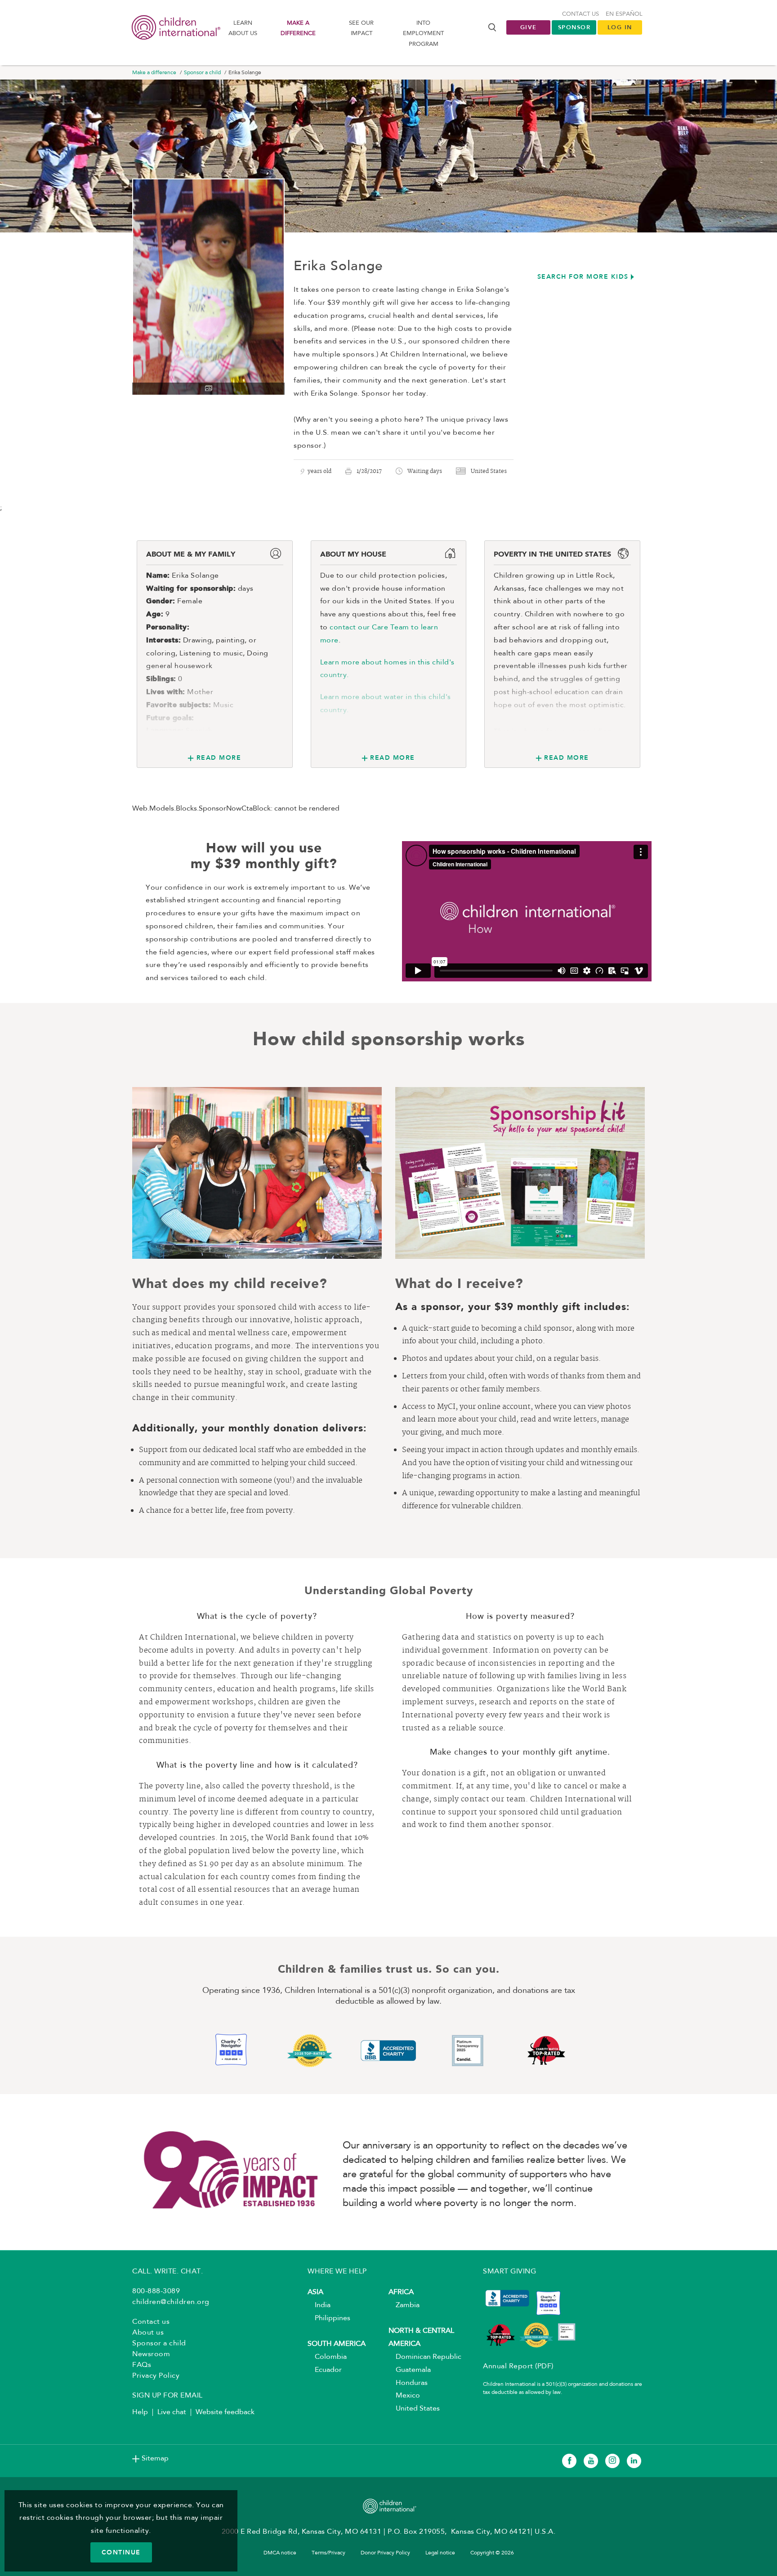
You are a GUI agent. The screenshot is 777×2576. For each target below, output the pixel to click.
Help (140, 2412)
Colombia (327, 2357)
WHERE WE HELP (337, 2272)
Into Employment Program (423, 34)
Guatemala (410, 2370)
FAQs (142, 2365)
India (319, 2305)
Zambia (404, 2305)
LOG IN (620, 27)
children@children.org (171, 2302)
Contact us (581, 14)
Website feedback (225, 2412)
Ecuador (325, 2370)
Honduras (408, 2383)
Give (529, 27)
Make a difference (298, 28)
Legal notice (440, 2553)
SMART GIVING (509, 2272)
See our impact (361, 28)
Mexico (404, 2396)
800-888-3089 (156, 2291)
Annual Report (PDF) (518, 2367)
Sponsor (574, 27)
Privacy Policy (156, 2376)
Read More (219, 758)
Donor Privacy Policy (385, 2553)
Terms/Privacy (328, 2553)
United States (414, 2409)
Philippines (329, 2318)
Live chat (172, 2412)
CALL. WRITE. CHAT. (167, 2272)
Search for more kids (583, 276)
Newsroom (151, 2354)
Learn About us (243, 28)
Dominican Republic (425, 2357)
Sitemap (155, 2459)
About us (148, 2333)
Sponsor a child (202, 73)
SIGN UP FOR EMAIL (167, 2396)
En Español (624, 14)
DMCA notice (280, 2553)
